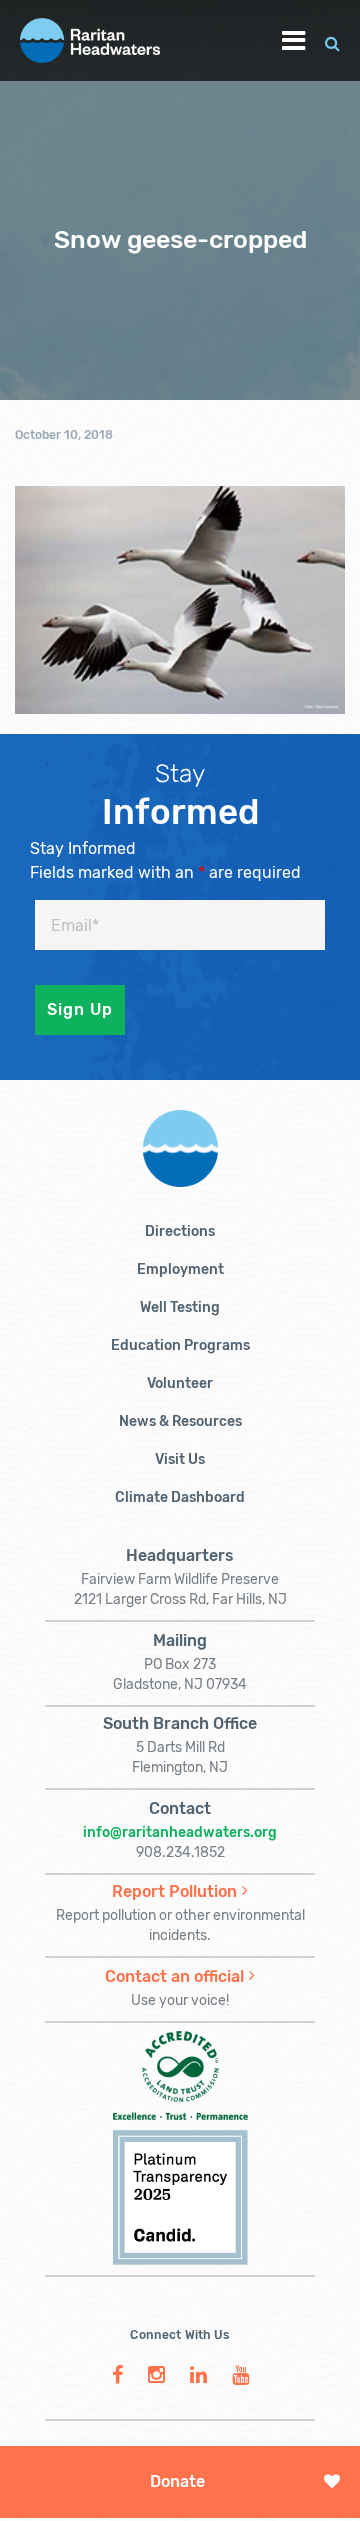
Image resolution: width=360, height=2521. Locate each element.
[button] (332, 40)
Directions (180, 1231)
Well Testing (180, 1307)
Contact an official (174, 1976)
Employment (180, 1269)
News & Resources (180, 1421)
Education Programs (180, 1345)
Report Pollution (174, 1891)
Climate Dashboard (180, 1497)
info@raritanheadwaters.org (180, 1832)
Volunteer (180, 1383)
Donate (177, 2481)
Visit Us (180, 1459)
